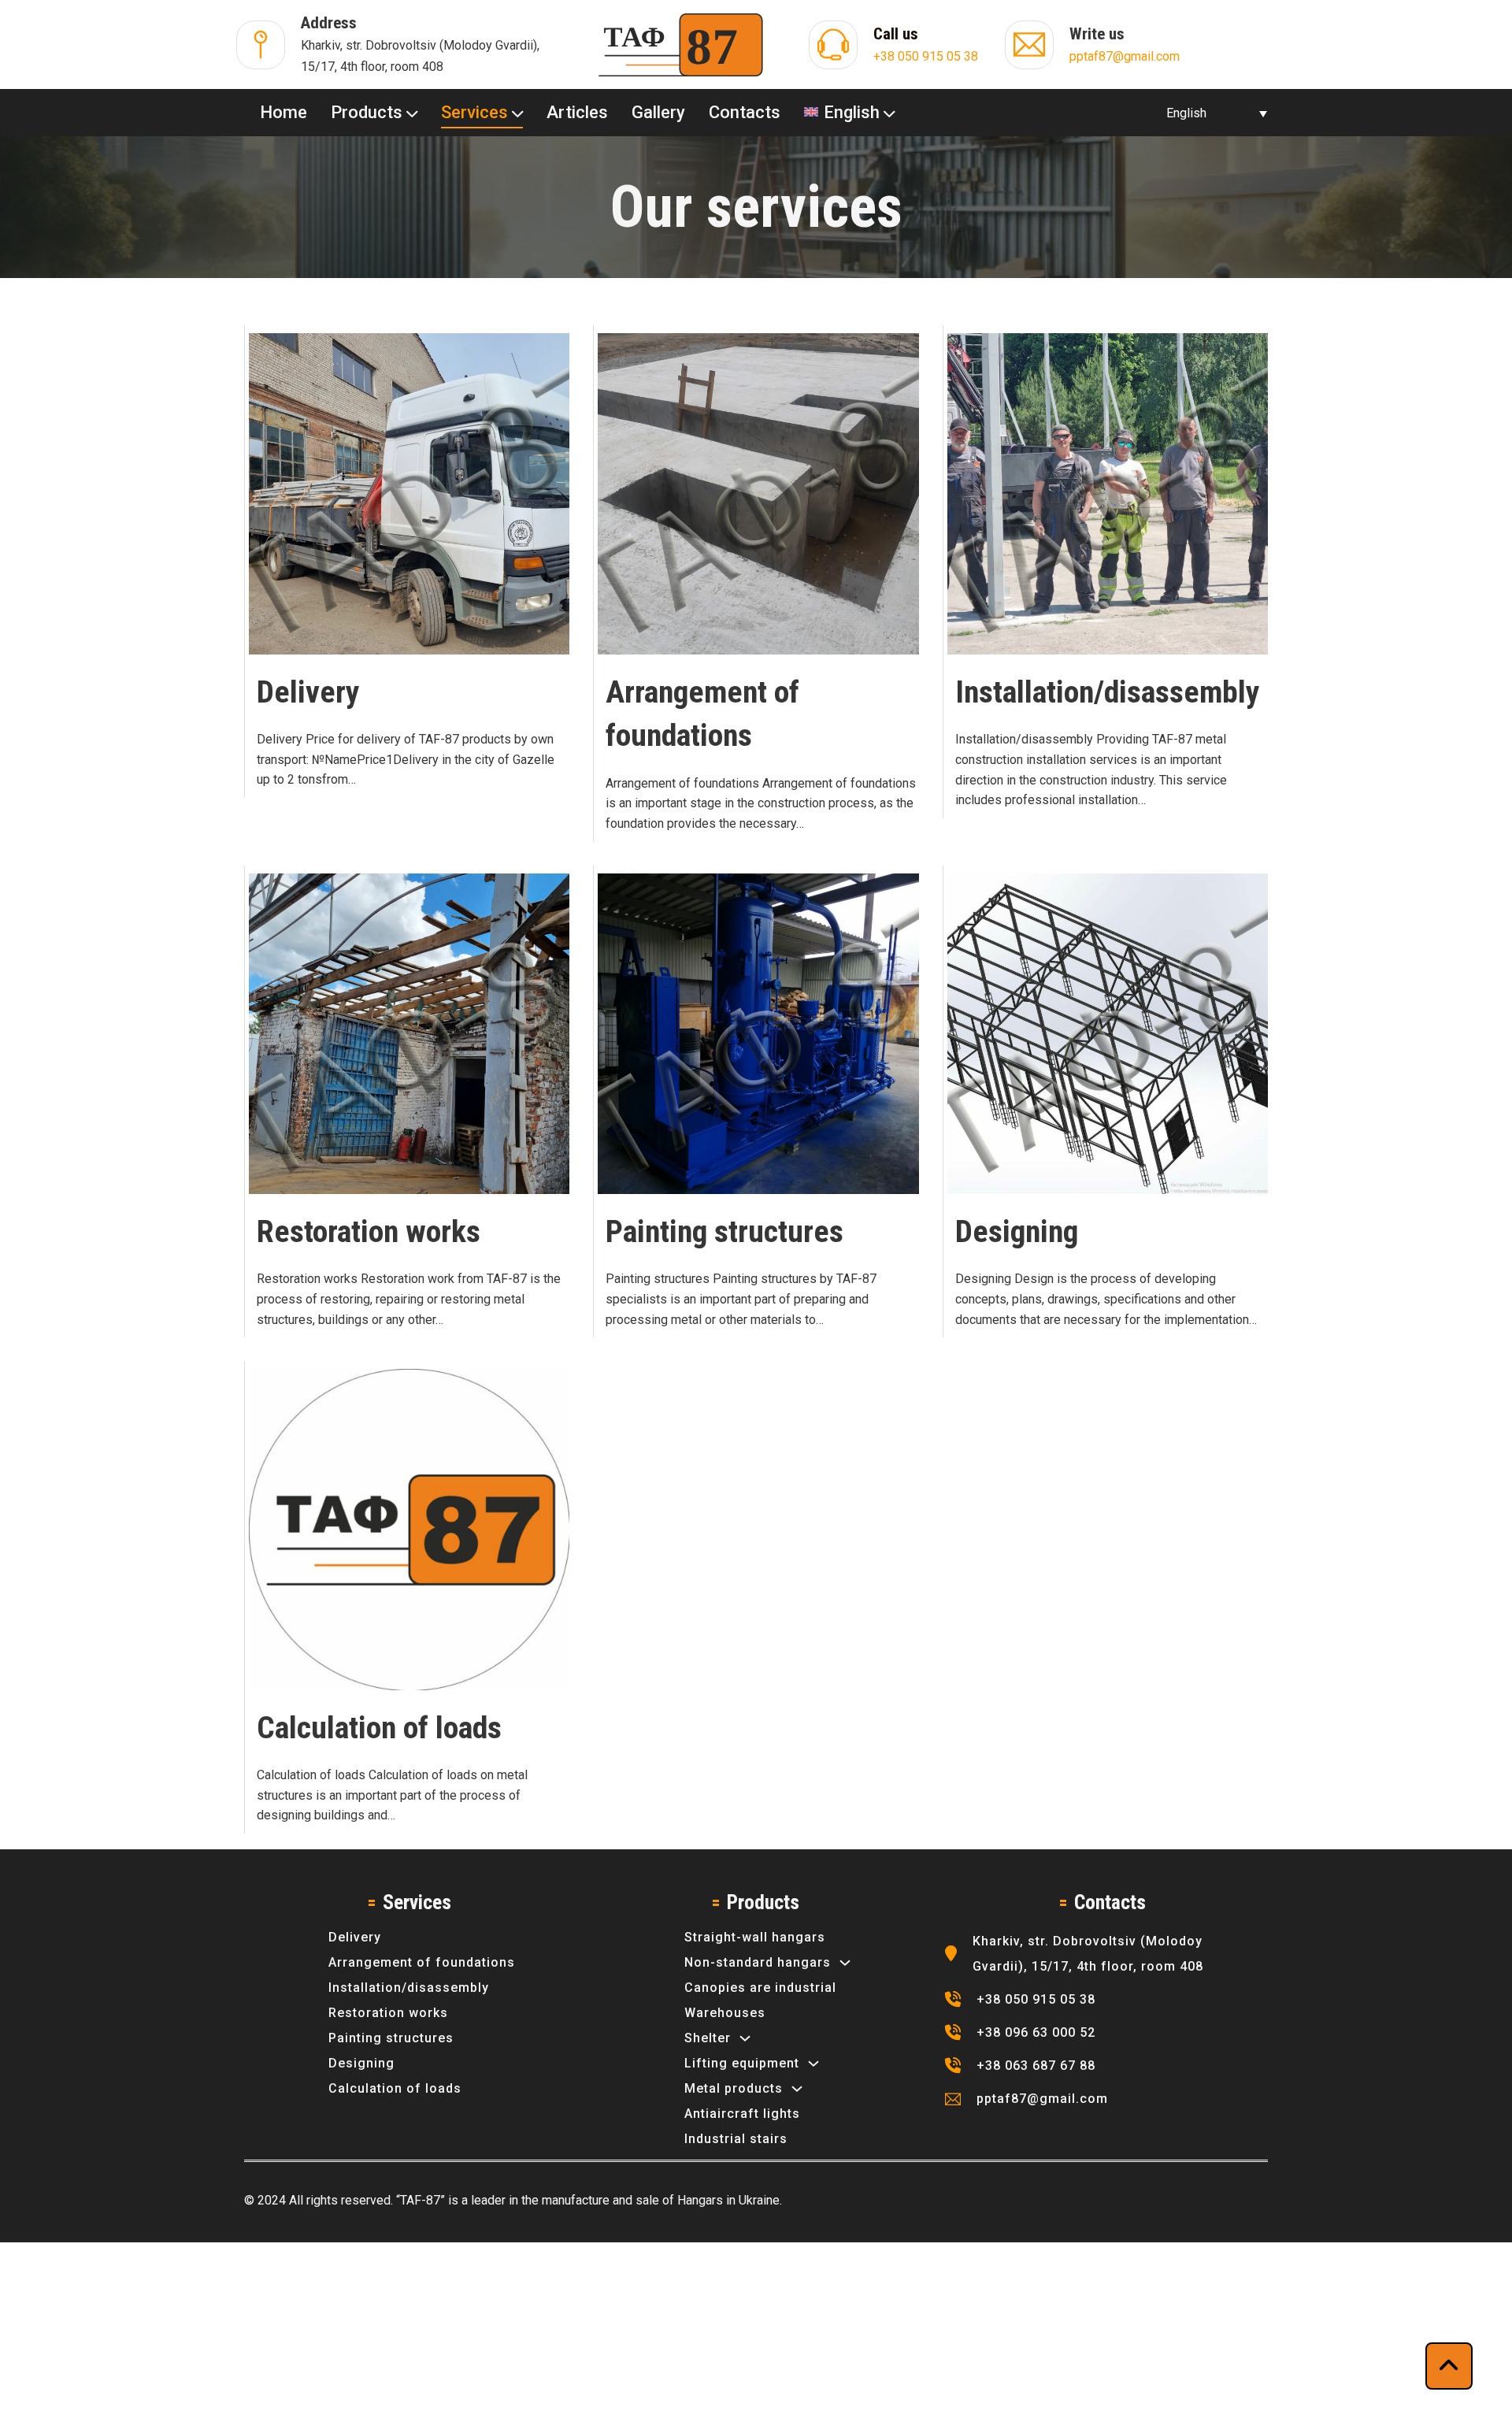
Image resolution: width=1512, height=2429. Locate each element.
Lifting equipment (742, 2063)
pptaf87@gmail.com (1125, 56)
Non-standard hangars (758, 1962)
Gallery (658, 112)
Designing (1017, 1231)
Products (367, 112)
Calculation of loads (379, 1728)
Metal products (734, 2088)
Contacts (745, 112)
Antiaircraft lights (742, 2114)
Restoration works (369, 1231)
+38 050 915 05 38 (926, 56)
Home (283, 112)
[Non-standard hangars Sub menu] (845, 1963)
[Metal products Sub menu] (797, 2089)
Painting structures (724, 1231)
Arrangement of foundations (422, 1962)
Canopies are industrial (760, 1988)
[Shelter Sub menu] (745, 2038)
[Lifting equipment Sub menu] (813, 2064)
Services (474, 112)
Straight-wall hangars (755, 1937)
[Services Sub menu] (517, 112)
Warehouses (725, 2013)
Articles (577, 112)
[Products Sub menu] (412, 112)
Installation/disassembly (1108, 692)
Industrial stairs (736, 2139)
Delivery (308, 692)
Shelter (708, 2038)
